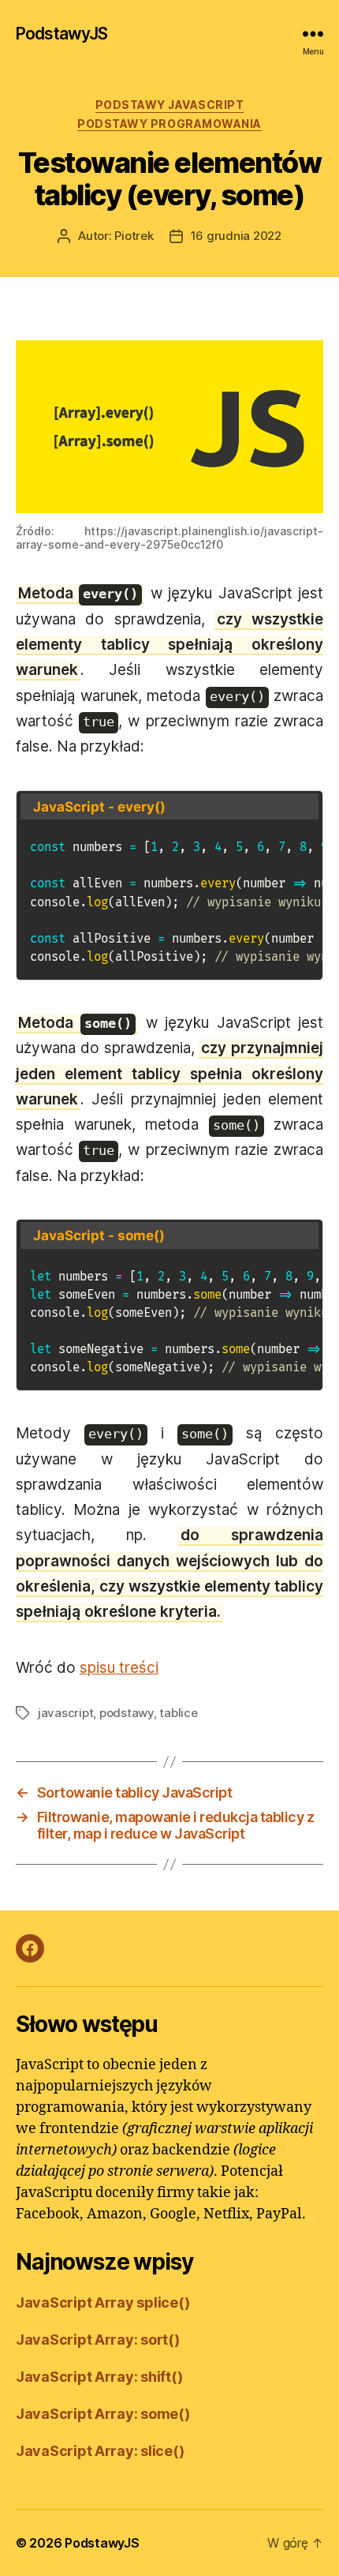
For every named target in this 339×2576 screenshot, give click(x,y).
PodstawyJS (61, 34)
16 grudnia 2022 (236, 236)
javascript (65, 1713)
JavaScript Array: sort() (98, 2340)
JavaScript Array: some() (103, 2414)
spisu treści (119, 1668)
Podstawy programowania (169, 124)
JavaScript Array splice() (102, 2302)
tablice (178, 1713)
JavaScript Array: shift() (99, 2377)
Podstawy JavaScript (170, 105)
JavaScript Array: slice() (100, 2451)
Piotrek (134, 236)
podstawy (127, 1713)
